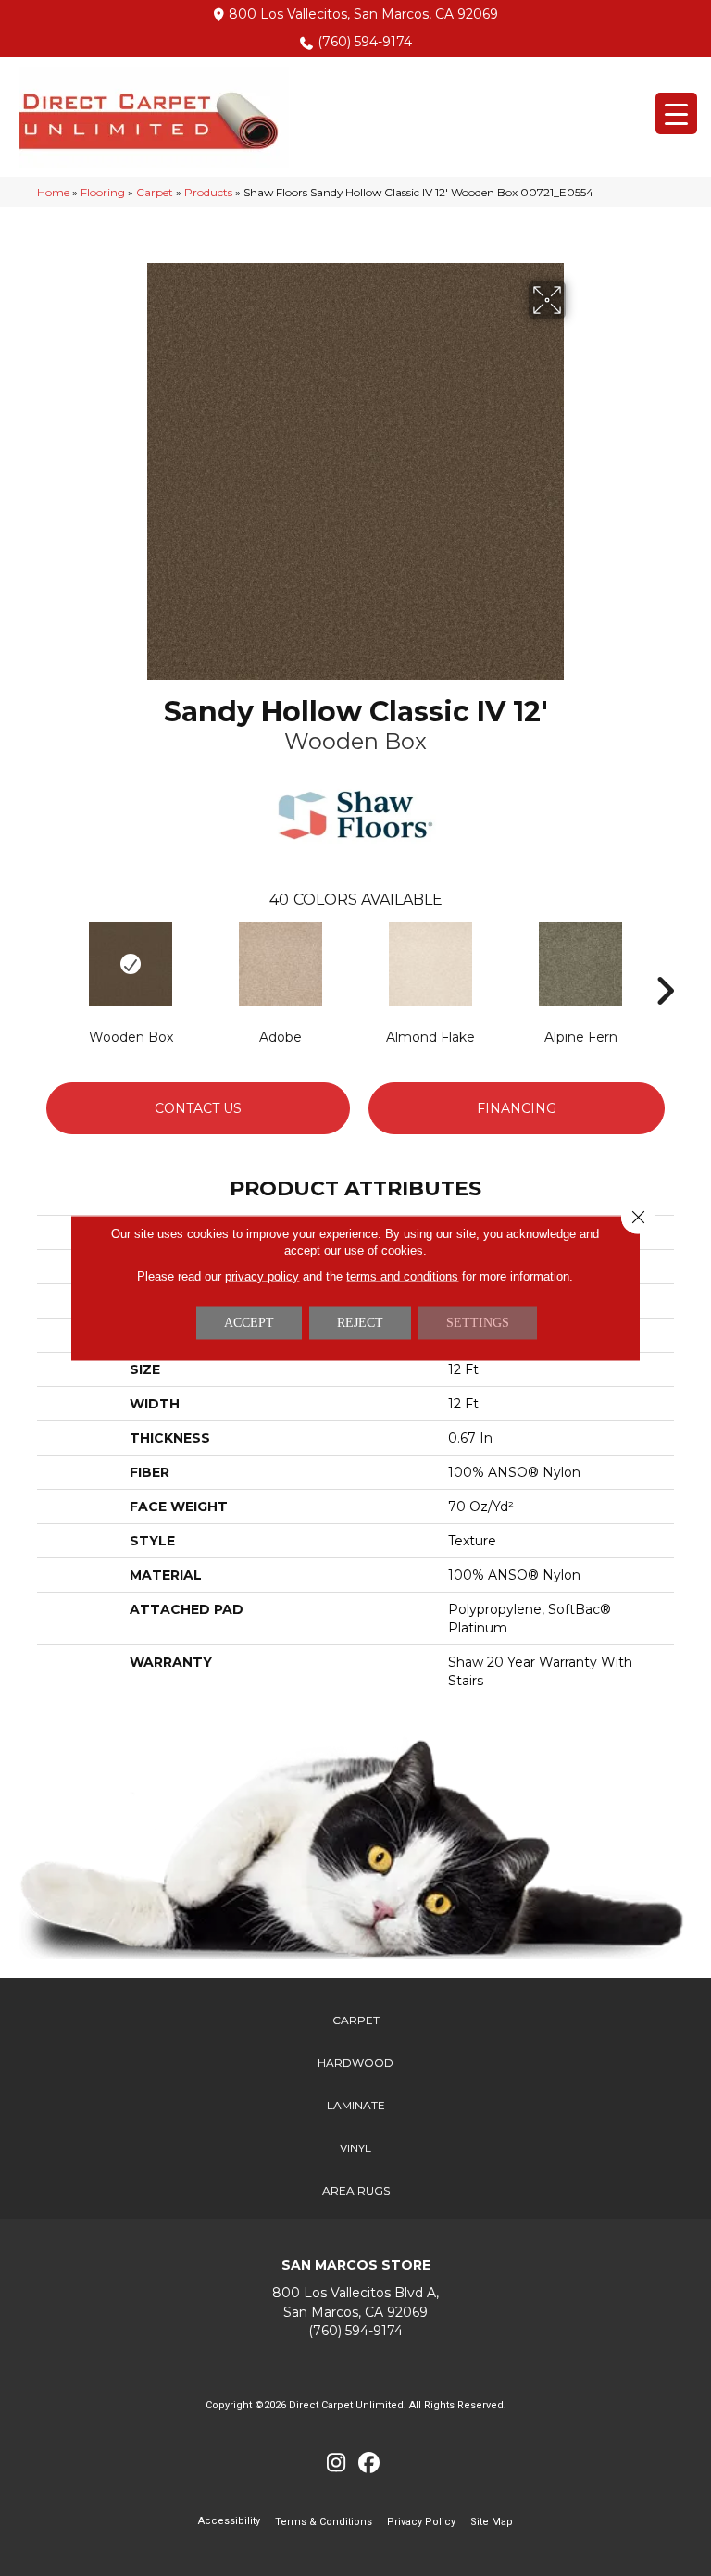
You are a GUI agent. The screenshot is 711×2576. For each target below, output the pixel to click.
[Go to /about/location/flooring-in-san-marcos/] (355, 2302)
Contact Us (198, 1108)
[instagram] (337, 2463)
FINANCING (517, 1108)
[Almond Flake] (430, 964)
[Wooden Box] (131, 964)
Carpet (155, 192)
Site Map (492, 2522)
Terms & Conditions (324, 2522)
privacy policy (262, 1276)
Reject (360, 1323)
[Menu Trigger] (676, 113)
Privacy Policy (421, 2522)
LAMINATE (356, 2105)
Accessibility (229, 2521)
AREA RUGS (356, 2190)
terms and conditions (402, 1276)
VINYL (355, 2148)
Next (665, 963)
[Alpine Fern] (580, 964)
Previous (46, 963)
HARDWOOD (355, 2063)
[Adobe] (281, 964)
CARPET (356, 2020)
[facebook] (369, 2463)
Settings (478, 1323)
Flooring (103, 192)
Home (53, 192)
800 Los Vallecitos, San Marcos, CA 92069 (363, 14)
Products (208, 192)
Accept (249, 1323)
